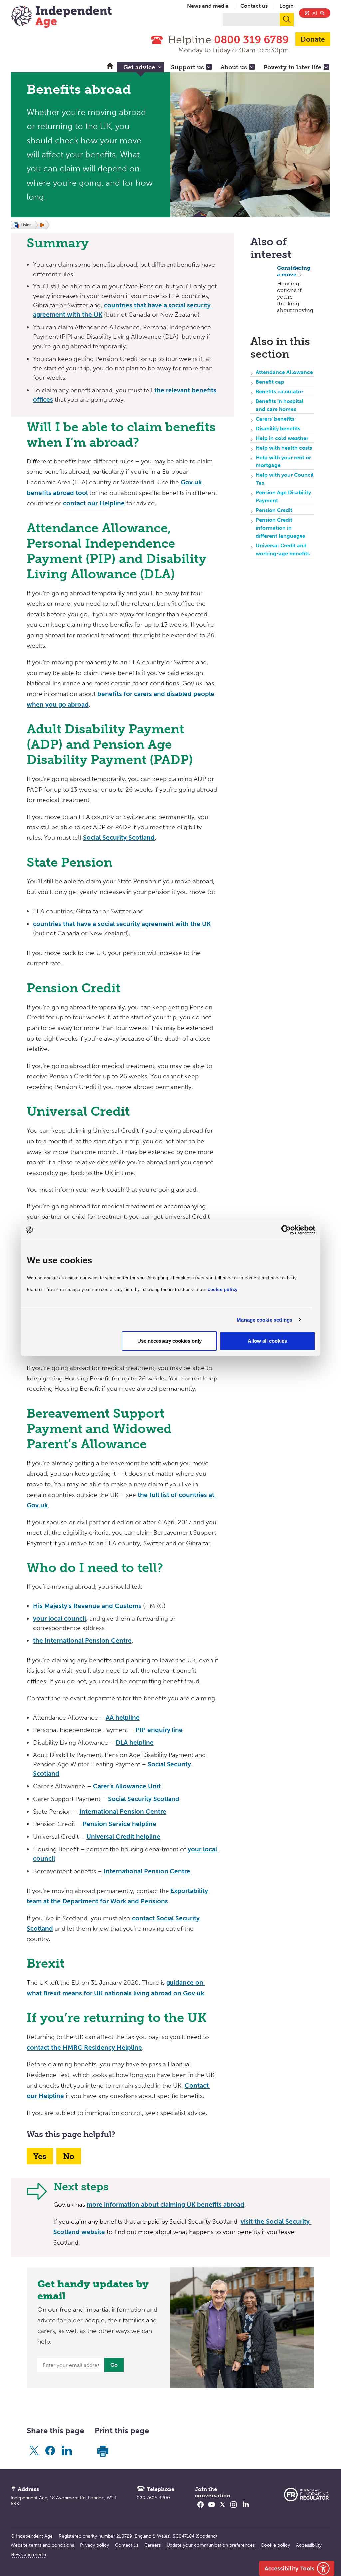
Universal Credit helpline (123, 1837)
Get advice (139, 67)
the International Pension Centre (82, 1641)
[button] (30, 225)
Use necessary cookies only (170, 1341)
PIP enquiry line (159, 1730)
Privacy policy (94, 2545)
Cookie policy (275, 2545)
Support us (188, 67)
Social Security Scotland (119, 838)
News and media (208, 6)
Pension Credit (274, 510)
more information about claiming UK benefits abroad (166, 2205)
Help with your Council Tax (285, 479)
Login (287, 6)
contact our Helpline (94, 503)
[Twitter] (223, 2509)
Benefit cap (270, 382)
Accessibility (309, 2545)
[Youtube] (212, 2509)
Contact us (254, 6)
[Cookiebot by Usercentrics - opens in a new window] (286, 1230)
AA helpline (123, 1717)
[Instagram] (234, 2509)
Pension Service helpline (119, 1824)
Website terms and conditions (42, 2545)
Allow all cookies (267, 1341)
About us (234, 67)
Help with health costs (284, 448)
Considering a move (294, 271)
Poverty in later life (292, 67)
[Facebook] (201, 2509)
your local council (59, 1619)
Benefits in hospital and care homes (280, 405)
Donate (313, 39)
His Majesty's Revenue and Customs (87, 1606)
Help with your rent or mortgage (283, 461)
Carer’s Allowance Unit (127, 1786)
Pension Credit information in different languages (280, 528)
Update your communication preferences (211, 2545)
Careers (152, 2545)
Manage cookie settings (265, 1320)
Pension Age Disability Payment (283, 497)
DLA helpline (135, 1742)
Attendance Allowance (284, 372)
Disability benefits (278, 428)
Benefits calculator (280, 391)
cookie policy (223, 1289)
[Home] (61, 17)
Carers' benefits (275, 419)
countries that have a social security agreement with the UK (122, 924)
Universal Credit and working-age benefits (283, 550)
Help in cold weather (282, 438)
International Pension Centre (123, 1812)
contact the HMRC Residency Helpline (84, 2047)
